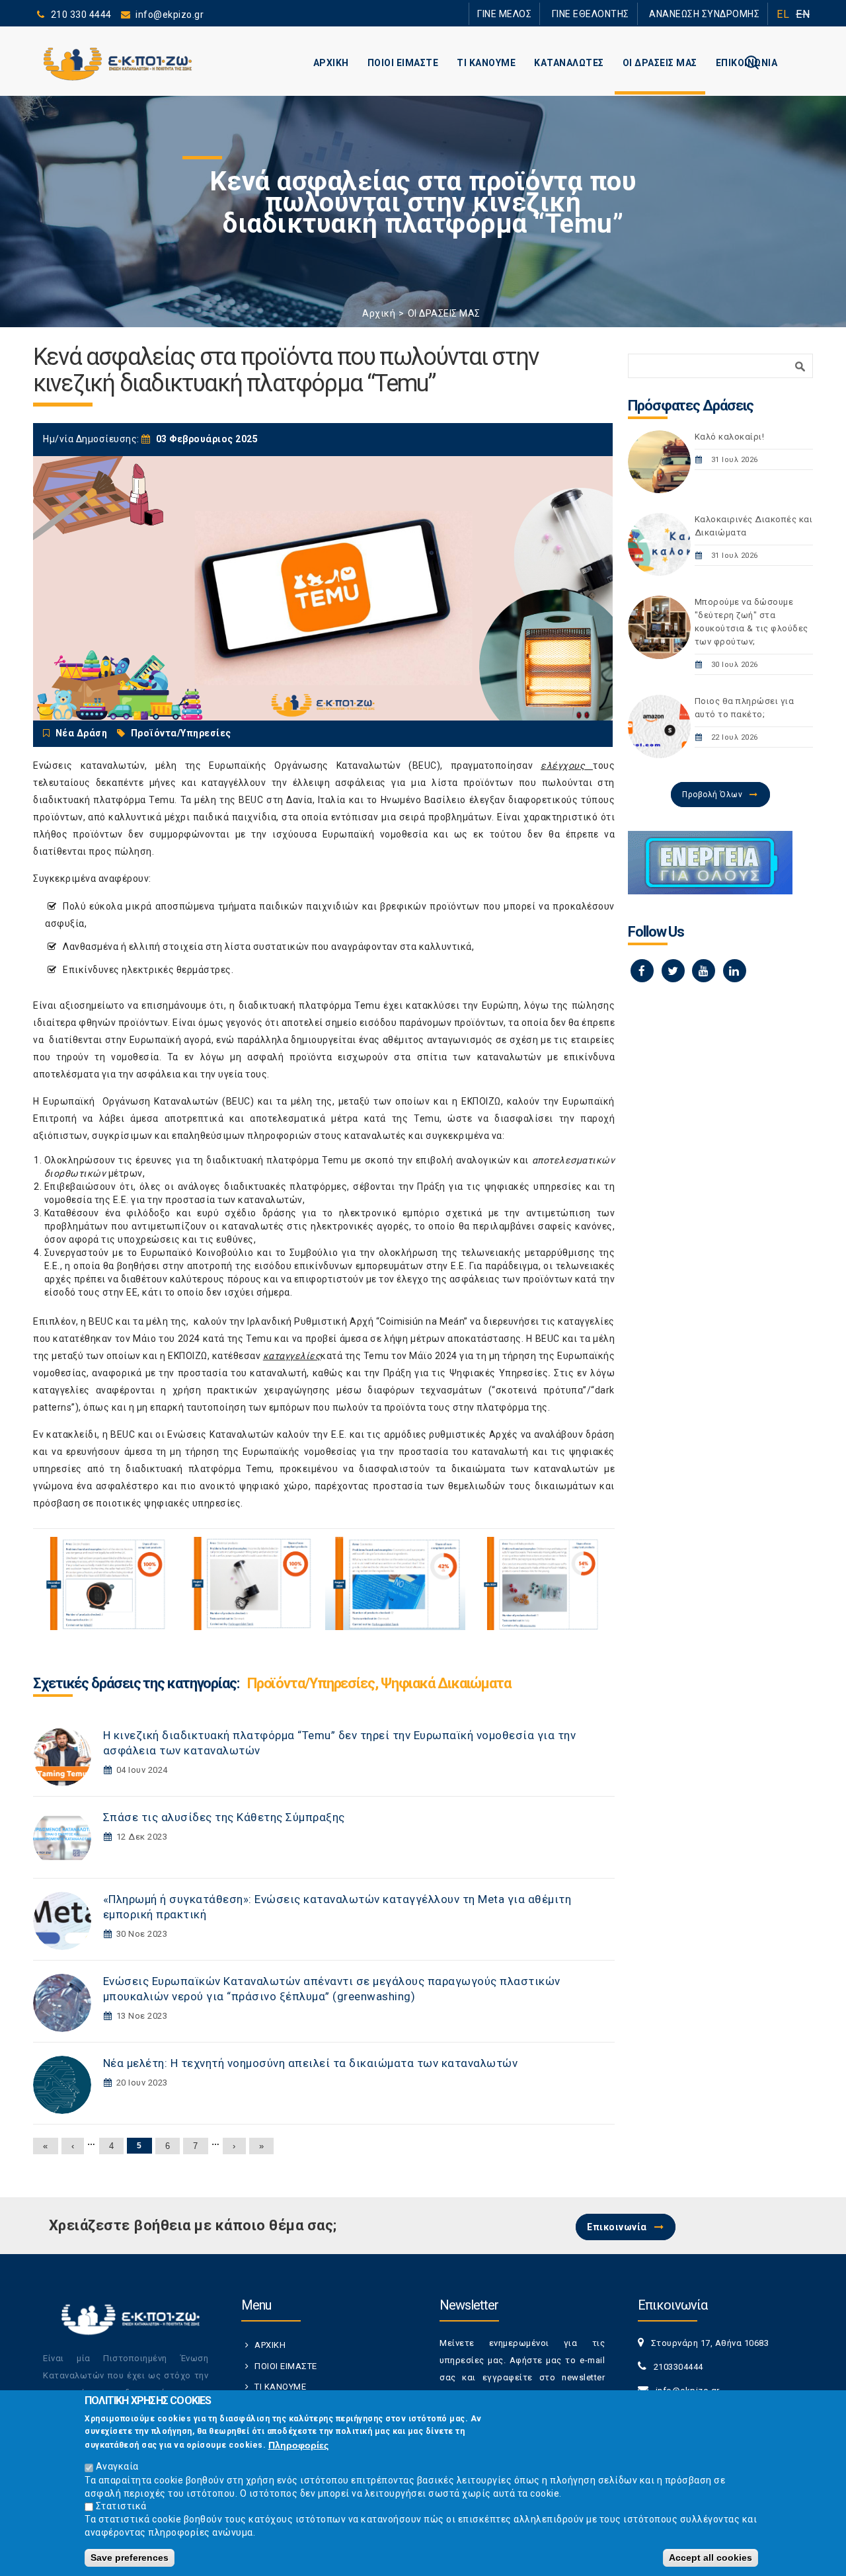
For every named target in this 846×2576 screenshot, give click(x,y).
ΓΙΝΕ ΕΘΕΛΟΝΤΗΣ (614, 14)
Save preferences (130, 2557)
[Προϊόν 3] (395, 1583)
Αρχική (379, 313)
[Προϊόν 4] (540, 1583)
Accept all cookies (711, 2557)
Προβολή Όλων (712, 795)
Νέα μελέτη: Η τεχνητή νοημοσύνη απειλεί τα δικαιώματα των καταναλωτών (311, 2063)
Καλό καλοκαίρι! (730, 437)
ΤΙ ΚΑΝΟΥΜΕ (486, 63)
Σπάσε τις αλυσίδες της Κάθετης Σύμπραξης (224, 1817)
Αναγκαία (117, 2466)
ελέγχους (563, 765)
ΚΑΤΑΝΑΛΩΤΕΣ (569, 63)
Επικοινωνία (617, 2227)
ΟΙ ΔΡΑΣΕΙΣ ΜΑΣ (660, 63)
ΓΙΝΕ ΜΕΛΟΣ (542, 14)
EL (783, 14)
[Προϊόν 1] (105, 1583)
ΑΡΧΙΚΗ (331, 63)
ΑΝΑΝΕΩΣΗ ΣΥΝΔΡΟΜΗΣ (712, 14)
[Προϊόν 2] (250, 1583)
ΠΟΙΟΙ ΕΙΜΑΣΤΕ (403, 63)
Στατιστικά (121, 2506)
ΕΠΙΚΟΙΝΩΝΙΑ (747, 63)
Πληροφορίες (298, 2444)
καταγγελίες (292, 1356)
